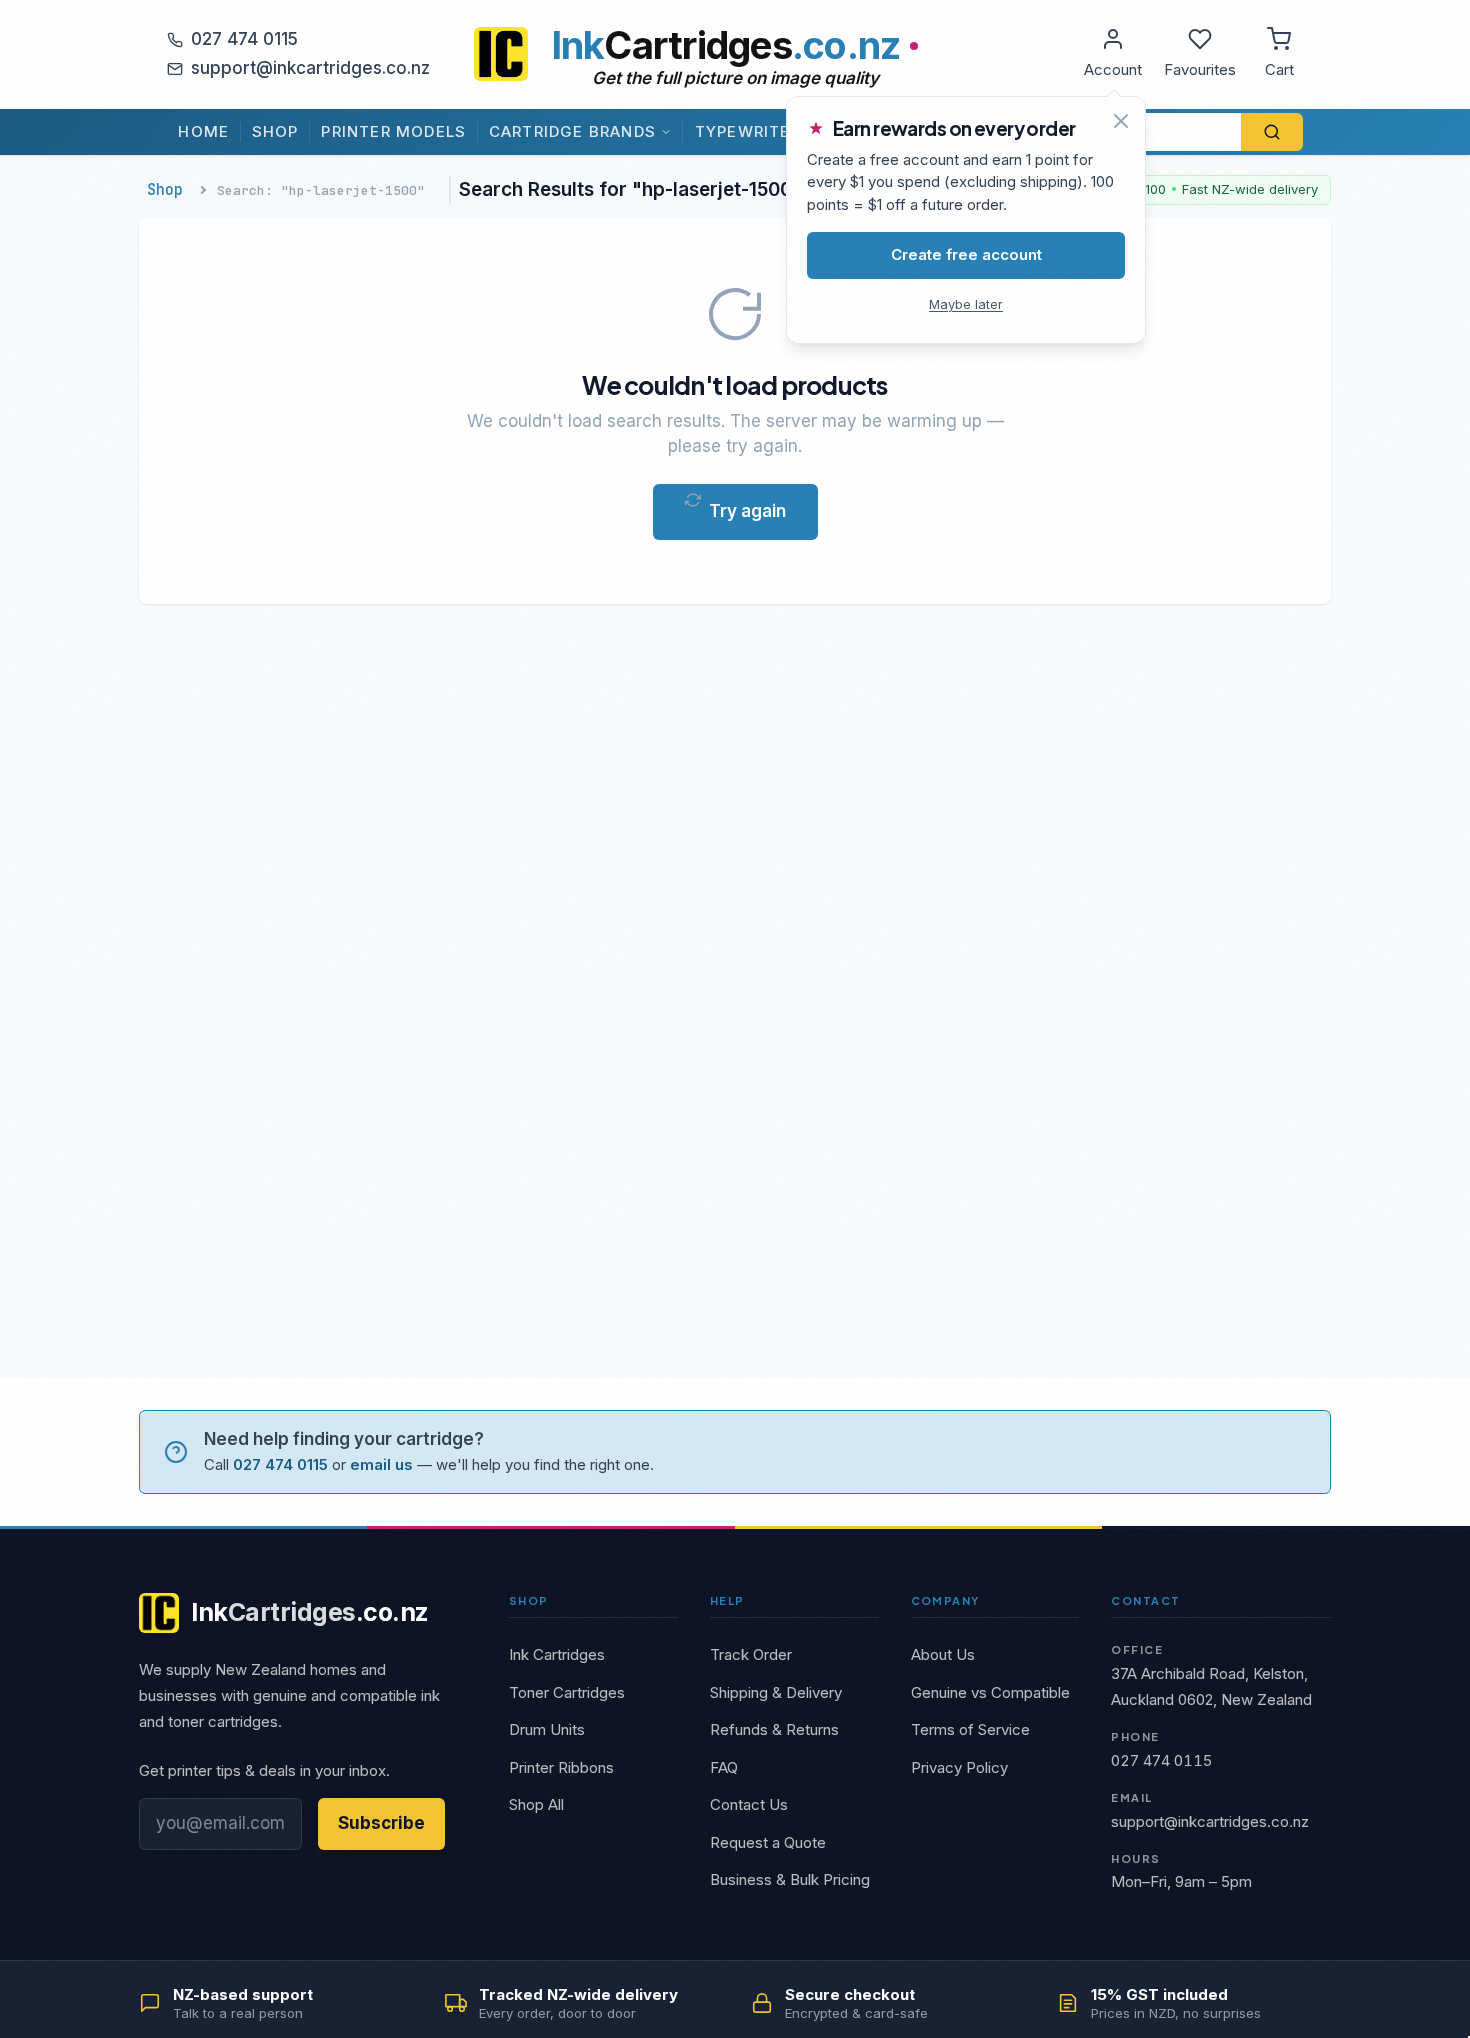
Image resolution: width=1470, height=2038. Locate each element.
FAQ (724, 1767)
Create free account (966, 254)
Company (945, 1600)
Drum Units (547, 1729)
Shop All (536, 1804)
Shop (275, 131)
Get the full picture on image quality (735, 78)
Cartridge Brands (572, 131)
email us (381, 1464)
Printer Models (393, 131)
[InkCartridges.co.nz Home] (501, 54)
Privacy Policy (959, 1767)
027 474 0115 (244, 39)
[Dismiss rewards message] (1121, 121)
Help (727, 1600)
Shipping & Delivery (776, 1692)
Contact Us (749, 1804)
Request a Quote (768, 1842)
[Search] (1272, 132)
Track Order (751, 1654)
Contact (1145, 1600)
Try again (747, 511)
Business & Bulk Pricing (790, 1879)
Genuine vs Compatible (990, 1692)
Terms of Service (970, 1729)
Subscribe (381, 1823)
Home (203, 131)
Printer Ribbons (561, 1767)
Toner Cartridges (567, 1692)
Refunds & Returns (774, 1729)
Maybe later (966, 304)
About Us (943, 1654)
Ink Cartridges (557, 1654)
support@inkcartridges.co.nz (310, 68)
